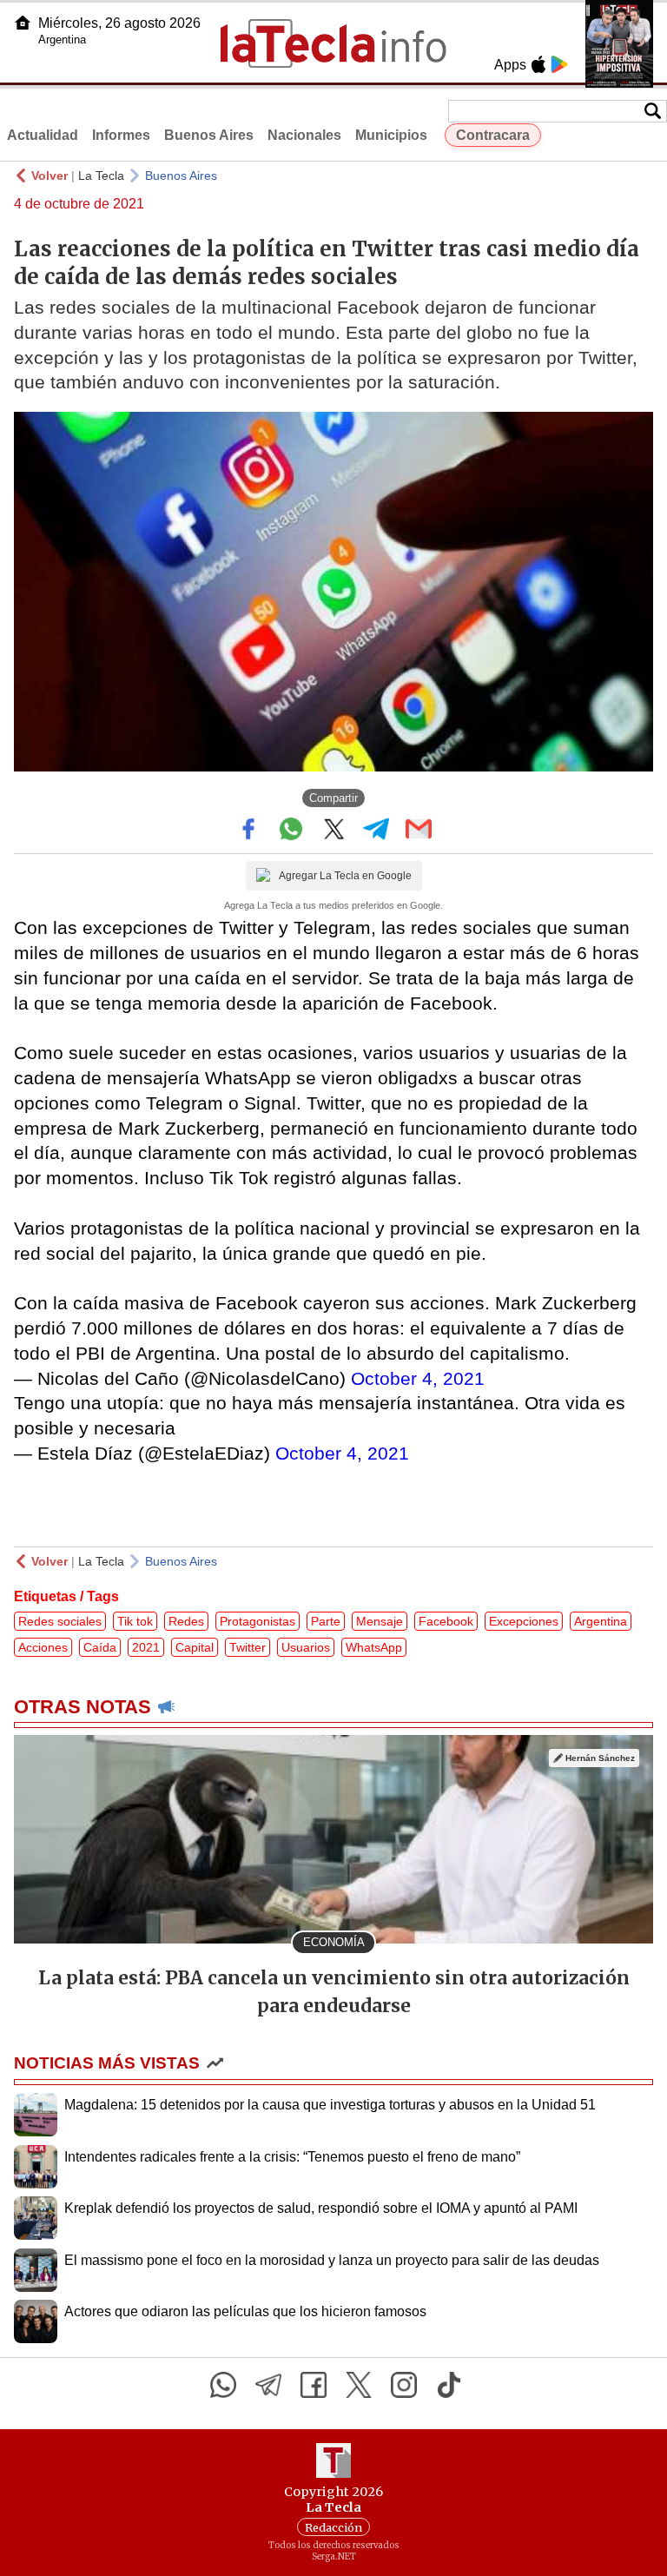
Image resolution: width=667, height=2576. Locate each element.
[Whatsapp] (223, 2385)
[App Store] (538, 64)
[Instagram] (404, 2385)
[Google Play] (559, 64)
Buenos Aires (209, 135)
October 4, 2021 (418, 1378)
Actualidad (43, 135)
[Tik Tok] (449, 2385)
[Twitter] (359, 2385)
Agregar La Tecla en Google (345, 876)
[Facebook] (314, 2385)
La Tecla (101, 175)
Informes (121, 135)
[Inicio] (23, 23)
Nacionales (304, 135)
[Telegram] (268, 2385)
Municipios (391, 135)
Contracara (493, 135)
